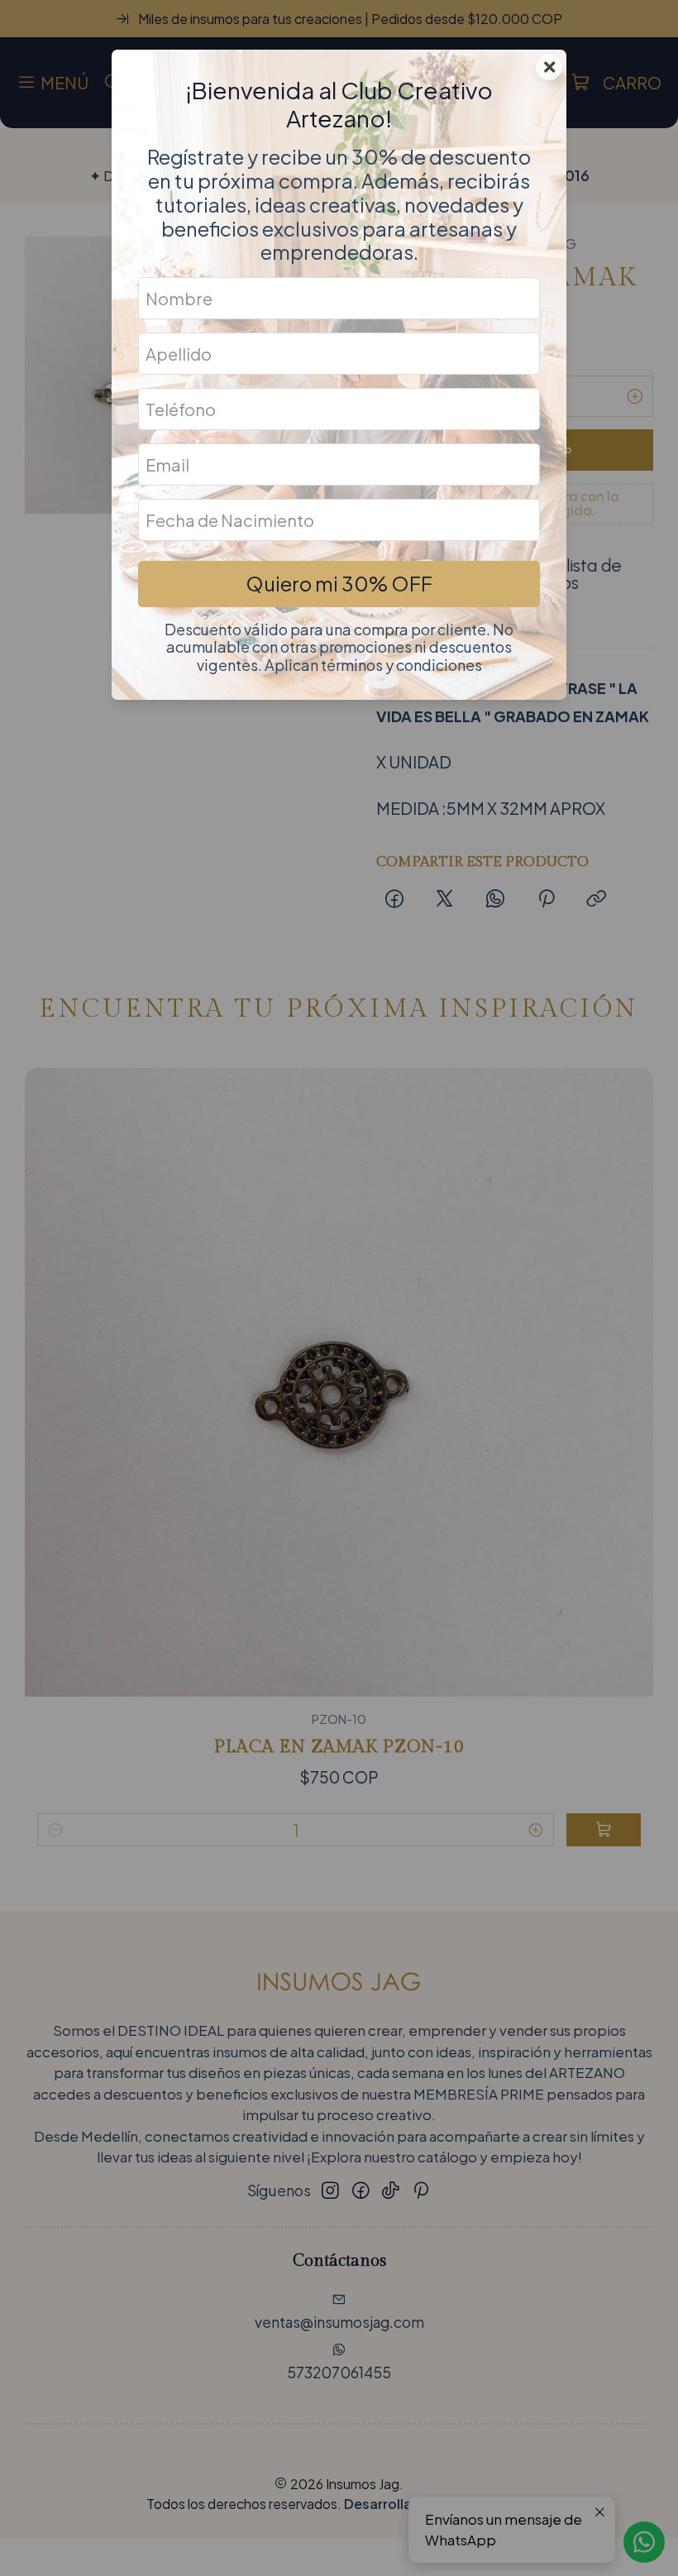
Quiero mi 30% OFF (339, 583)
